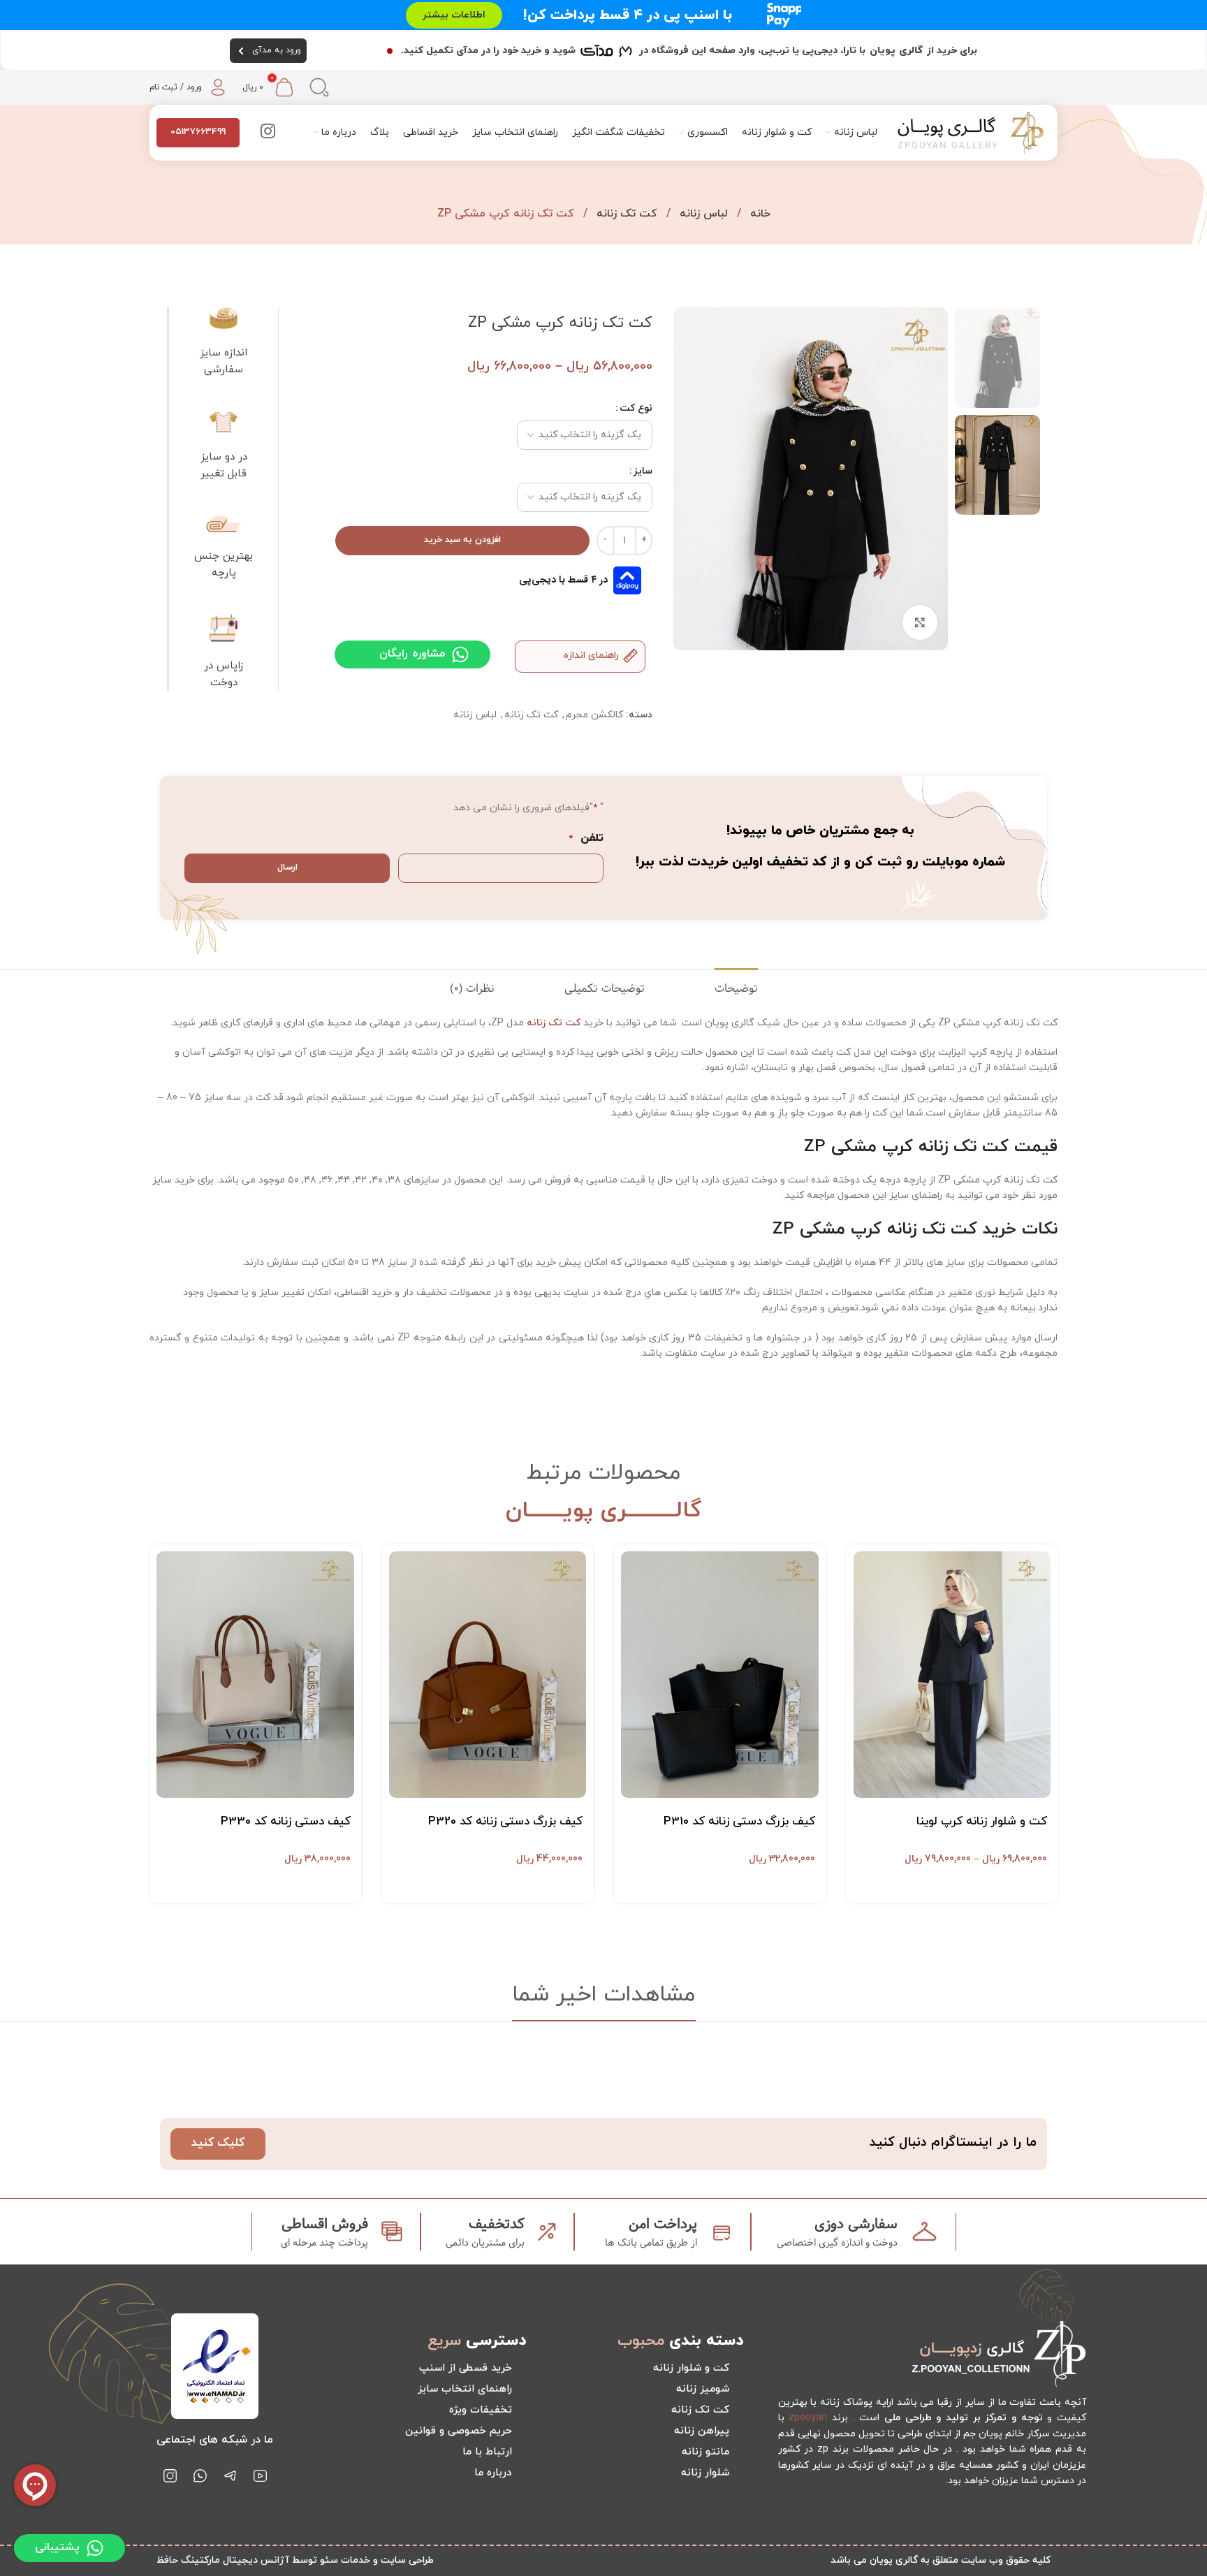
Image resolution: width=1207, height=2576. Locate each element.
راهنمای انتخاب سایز (465, 2389)
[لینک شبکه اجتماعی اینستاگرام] (268, 133)
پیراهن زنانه (702, 2431)
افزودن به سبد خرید (462, 540)
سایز (643, 471)
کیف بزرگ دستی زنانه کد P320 (505, 1822)
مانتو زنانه (705, 2452)
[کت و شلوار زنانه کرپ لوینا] (952, 1675)
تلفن (586, 838)
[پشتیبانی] (95, 2548)
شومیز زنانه (703, 2389)
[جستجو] (319, 87)
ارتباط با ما (487, 2452)
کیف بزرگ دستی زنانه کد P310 (739, 1822)
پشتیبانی (57, 2547)
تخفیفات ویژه (481, 2410)
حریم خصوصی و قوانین (459, 2431)
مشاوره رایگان (412, 654)
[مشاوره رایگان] (460, 654)
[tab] (736, 989)
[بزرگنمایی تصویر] (920, 622)
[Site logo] (971, 132)
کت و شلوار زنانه (691, 2368)
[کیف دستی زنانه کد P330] (255, 1675)
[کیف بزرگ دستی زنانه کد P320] (488, 1675)
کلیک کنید (218, 2143)
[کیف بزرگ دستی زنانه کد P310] (720, 1675)
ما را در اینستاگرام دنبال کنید (953, 2143)
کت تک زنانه (625, 214)
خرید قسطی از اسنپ (466, 2368)
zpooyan (808, 2418)
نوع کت (636, 408)
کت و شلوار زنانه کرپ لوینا (982, 1822)
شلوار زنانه (705, 2473)
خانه (759, 214)
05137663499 (198, 132)
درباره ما (493, 2473)
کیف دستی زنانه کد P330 (286, 1822)
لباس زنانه (702, 214)
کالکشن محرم (594, 715)
